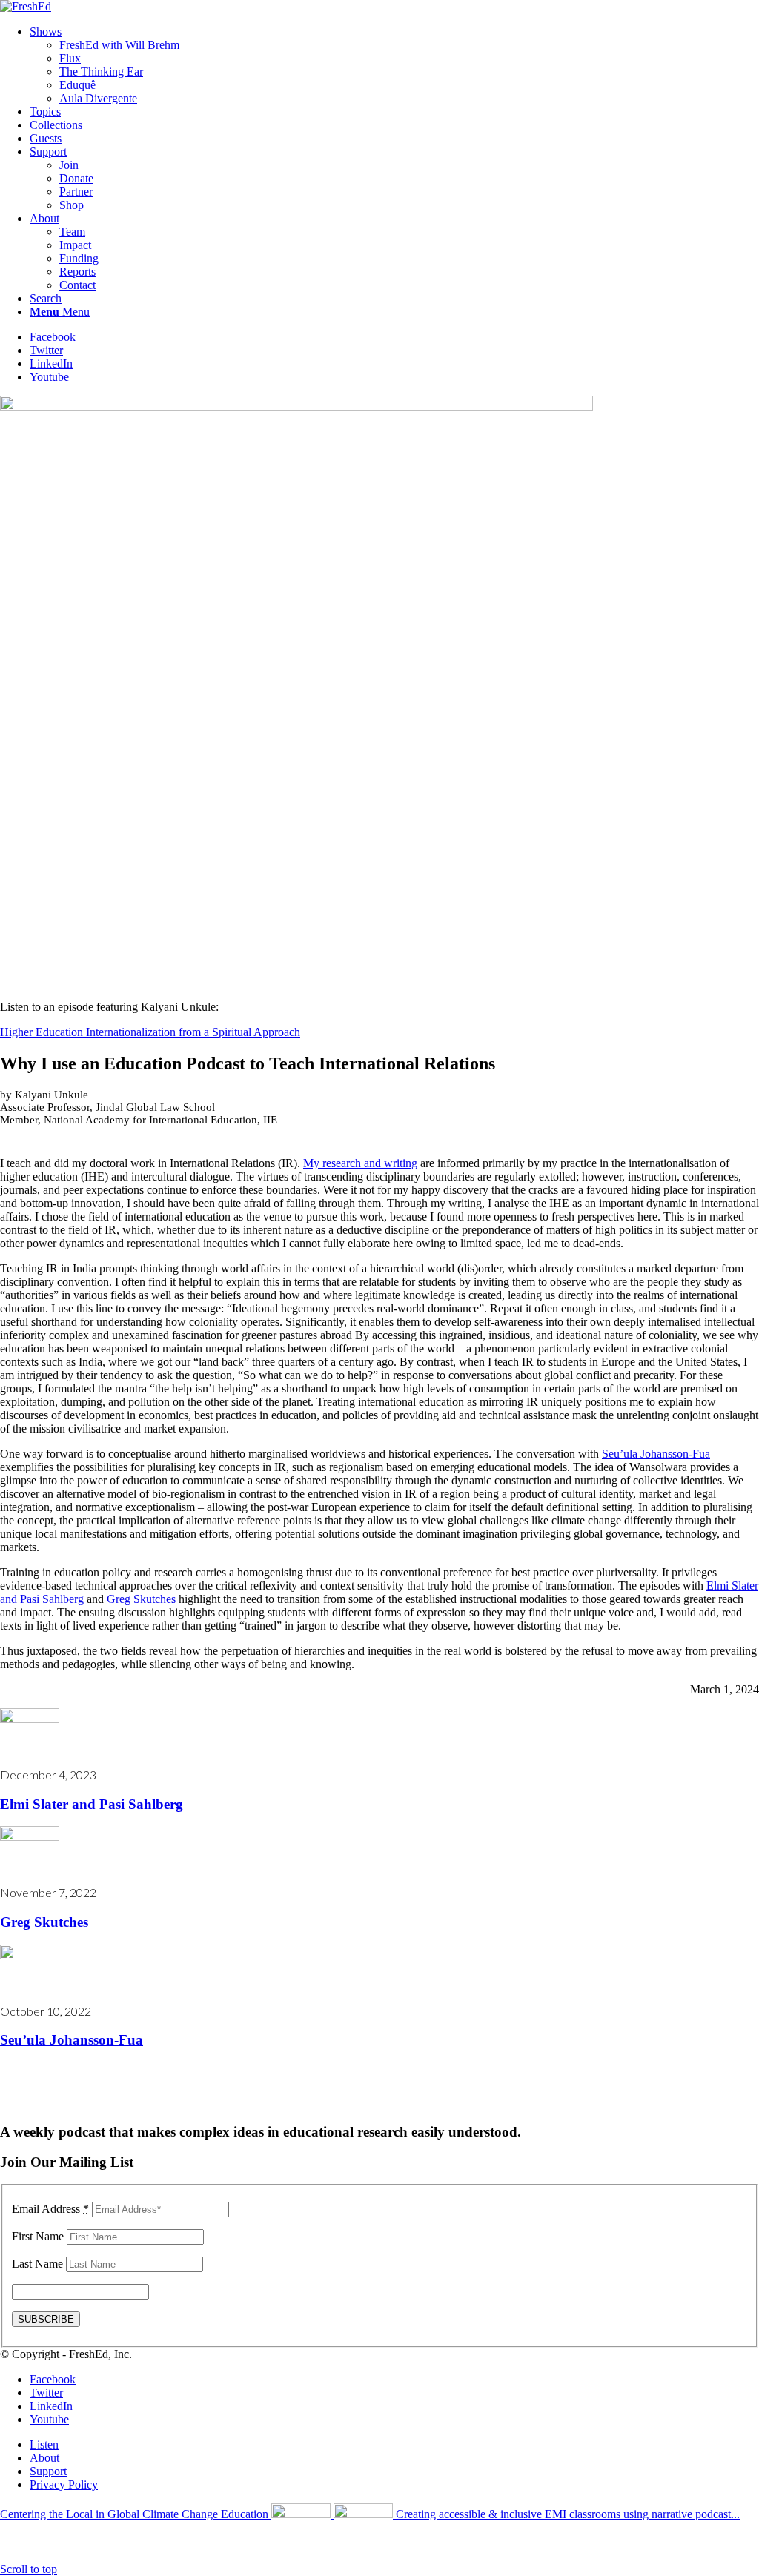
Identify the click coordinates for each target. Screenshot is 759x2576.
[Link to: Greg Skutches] (30, 1837)
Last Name (37, 2264)
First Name (38, 2236)
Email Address (50, 2209)
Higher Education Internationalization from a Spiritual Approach (150, 1032)
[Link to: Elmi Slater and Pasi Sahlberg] (30, 1719)
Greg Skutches (141, 1599)
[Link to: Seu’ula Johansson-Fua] (30, 1955)
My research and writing (360, 1163)
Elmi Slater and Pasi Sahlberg (92, 1804)
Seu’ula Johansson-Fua (656, 1454)
